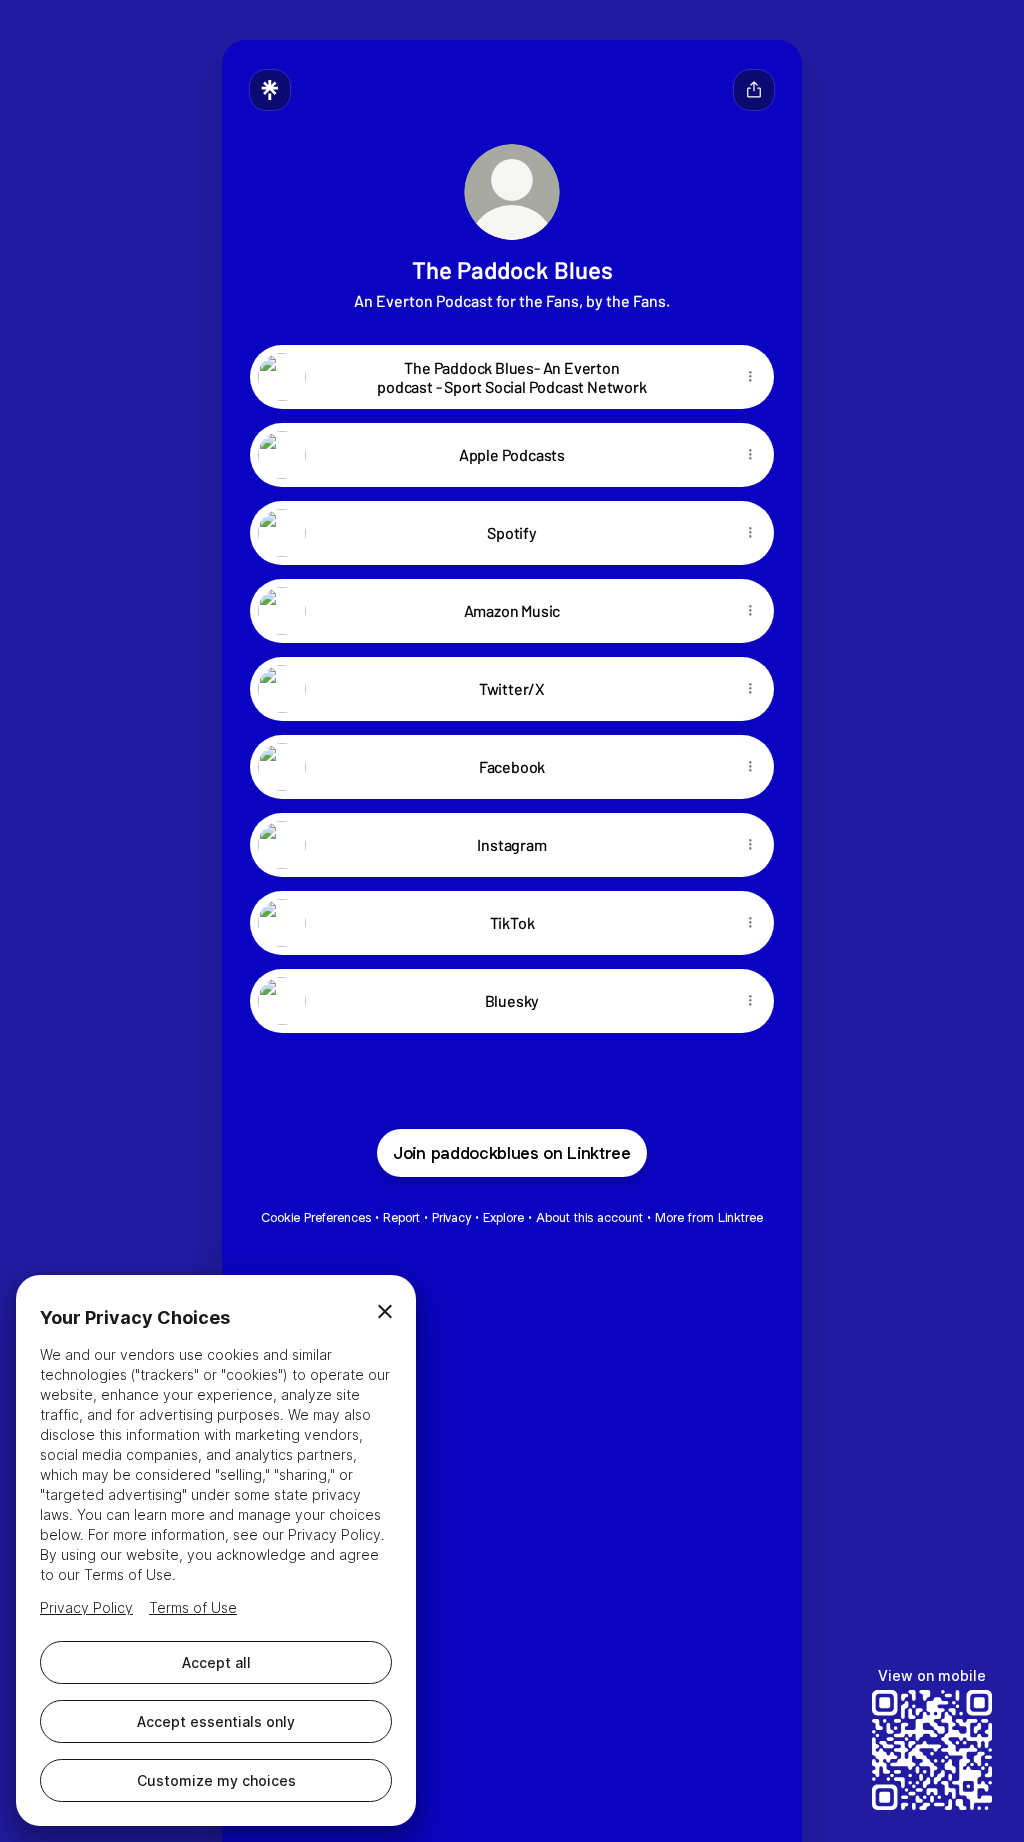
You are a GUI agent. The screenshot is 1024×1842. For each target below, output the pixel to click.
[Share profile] (754, 90)
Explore (503, 1217)
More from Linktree (709, 1217)
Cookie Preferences (316, 1217)
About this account (589, 1217)
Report (401, 1217)
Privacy (451, 1217)
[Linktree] (270, 90)
